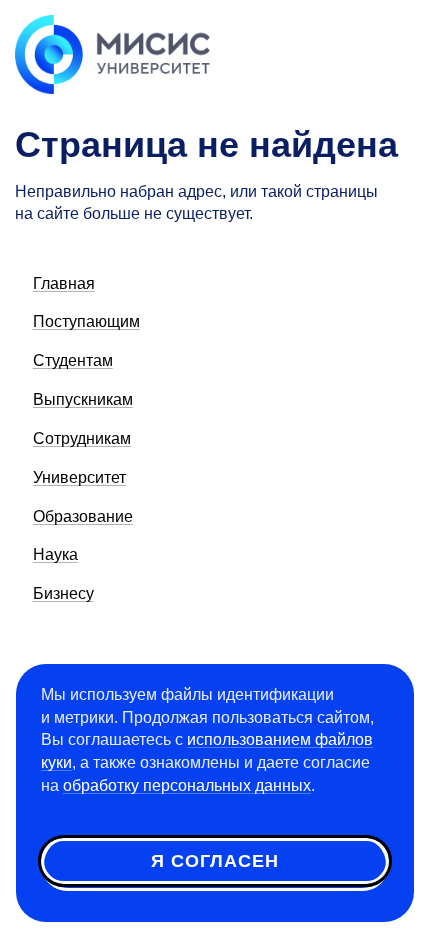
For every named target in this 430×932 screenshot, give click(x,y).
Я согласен (215, 861)
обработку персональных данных (187, 785)
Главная (64, 283)
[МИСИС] (112, 53)
